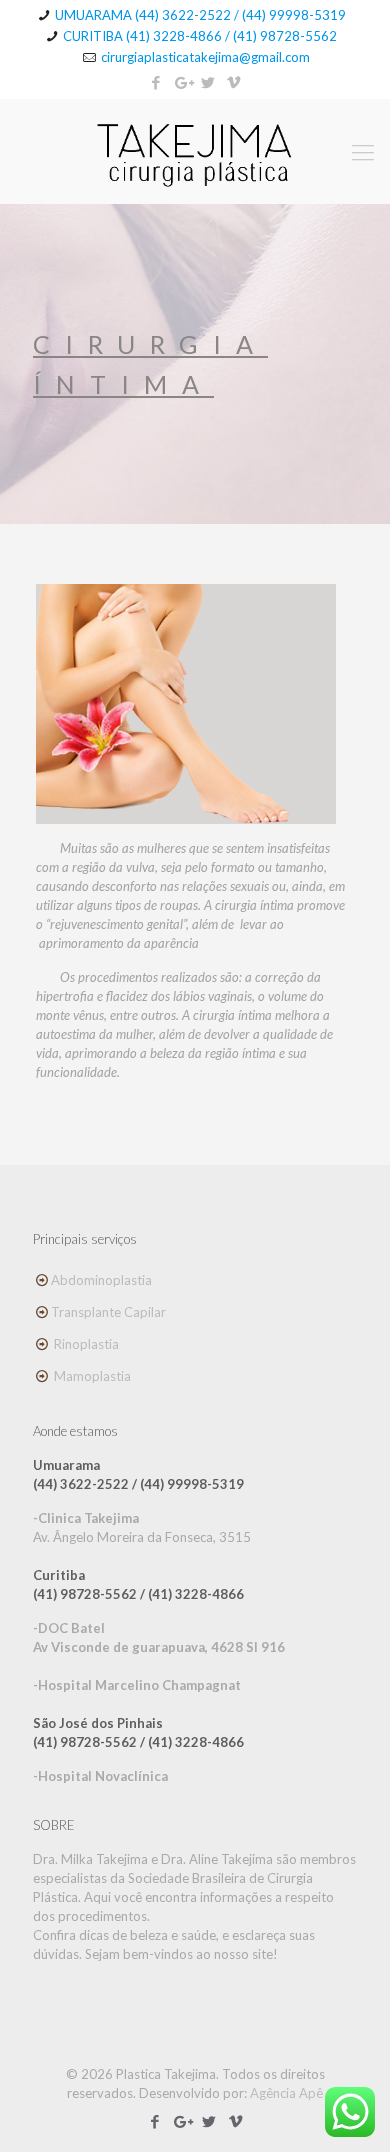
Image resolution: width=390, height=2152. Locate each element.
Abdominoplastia (101, 1280)
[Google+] (182, 82)
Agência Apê (286, 2093)
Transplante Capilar (108, 1312)
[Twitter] (208, 82)
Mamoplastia (92, 1376)
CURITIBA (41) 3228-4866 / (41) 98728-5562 (200, 36)
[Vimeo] (234, 82)
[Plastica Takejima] (195, 151)
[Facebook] (156, 82)
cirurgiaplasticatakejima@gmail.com (205, 57)
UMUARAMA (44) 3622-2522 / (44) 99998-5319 (200, 15)
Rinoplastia (86, 1344)
